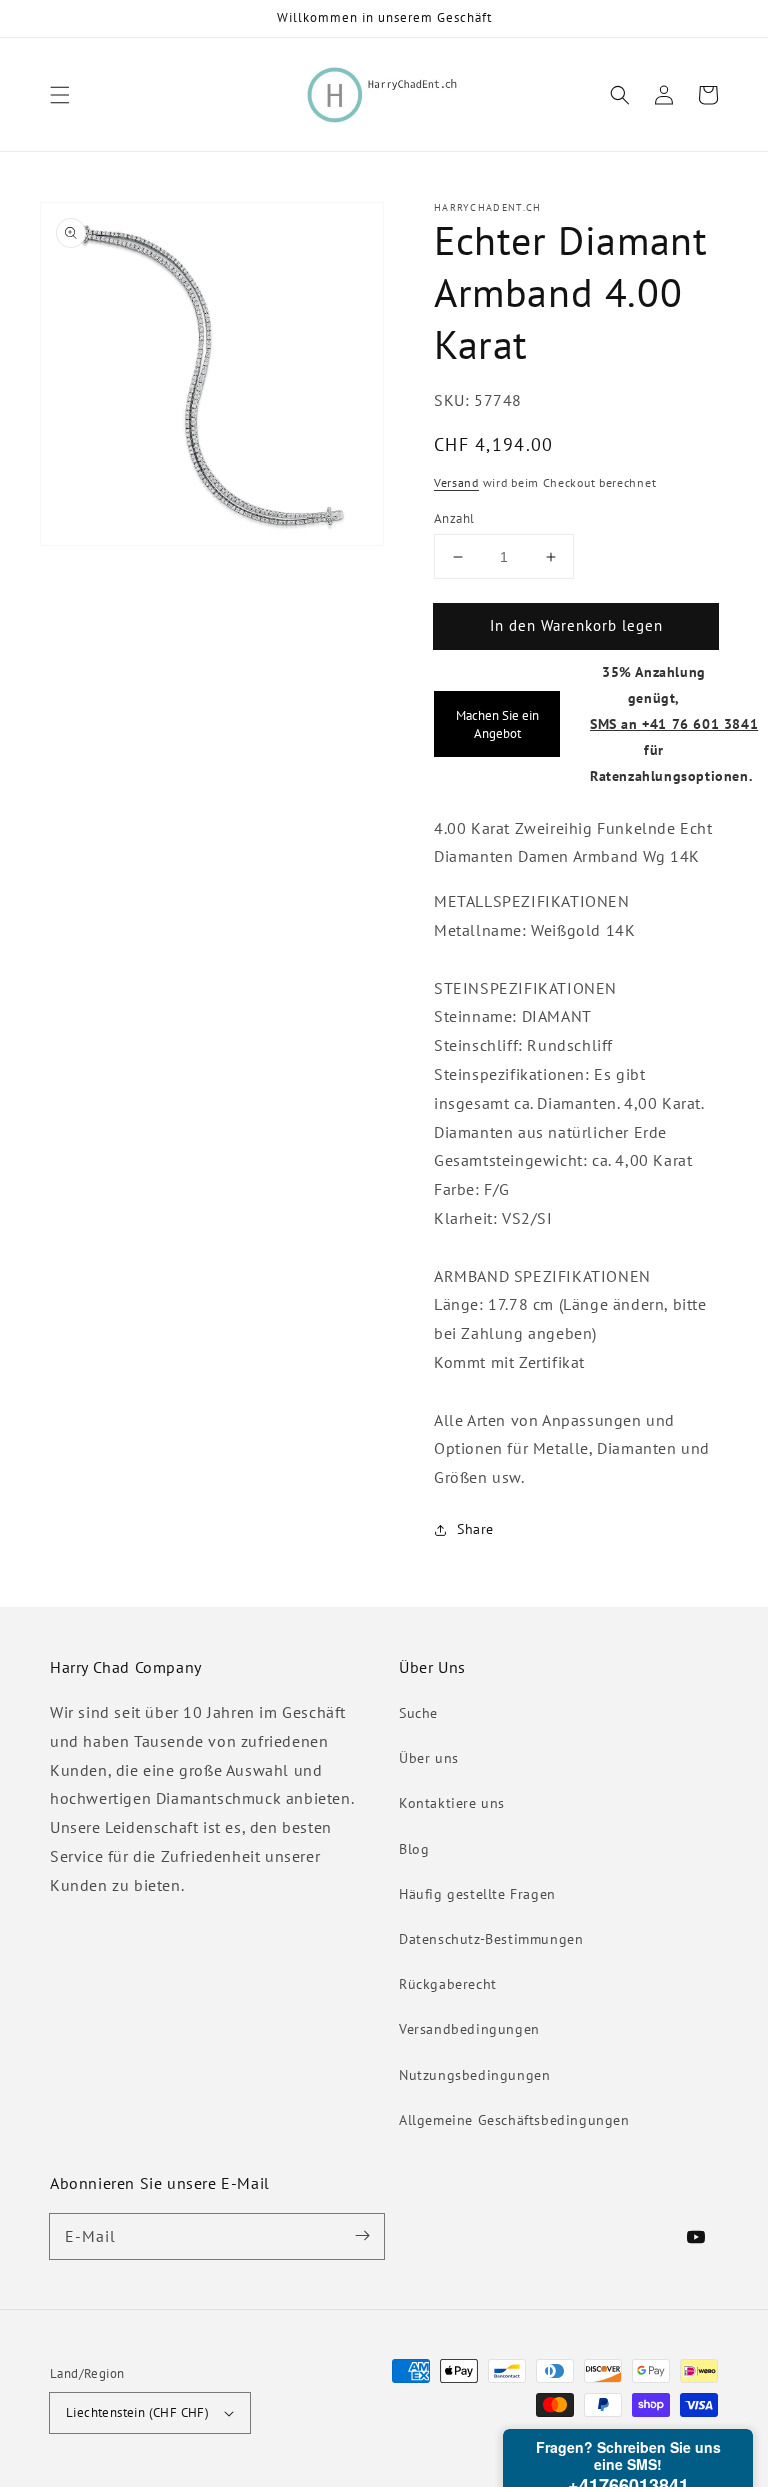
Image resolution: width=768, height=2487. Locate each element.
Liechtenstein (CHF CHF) (137, 2412)
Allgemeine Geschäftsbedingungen (514, 2120)
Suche (418, 1713)
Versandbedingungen (469, 2029)
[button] (60, 95)
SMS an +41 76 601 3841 (674, 723)
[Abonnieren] (362, 2236)
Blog (414, 1849)
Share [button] (475, 1529)
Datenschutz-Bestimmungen (491, 1939)
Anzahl (454, 518)
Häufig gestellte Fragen (477, 1894)
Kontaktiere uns (452, 1803)
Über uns (429, 1758)
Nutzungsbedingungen (474, 2075)
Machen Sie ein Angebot (497, 724)
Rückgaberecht (448, 1984)
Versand (456, 482)
